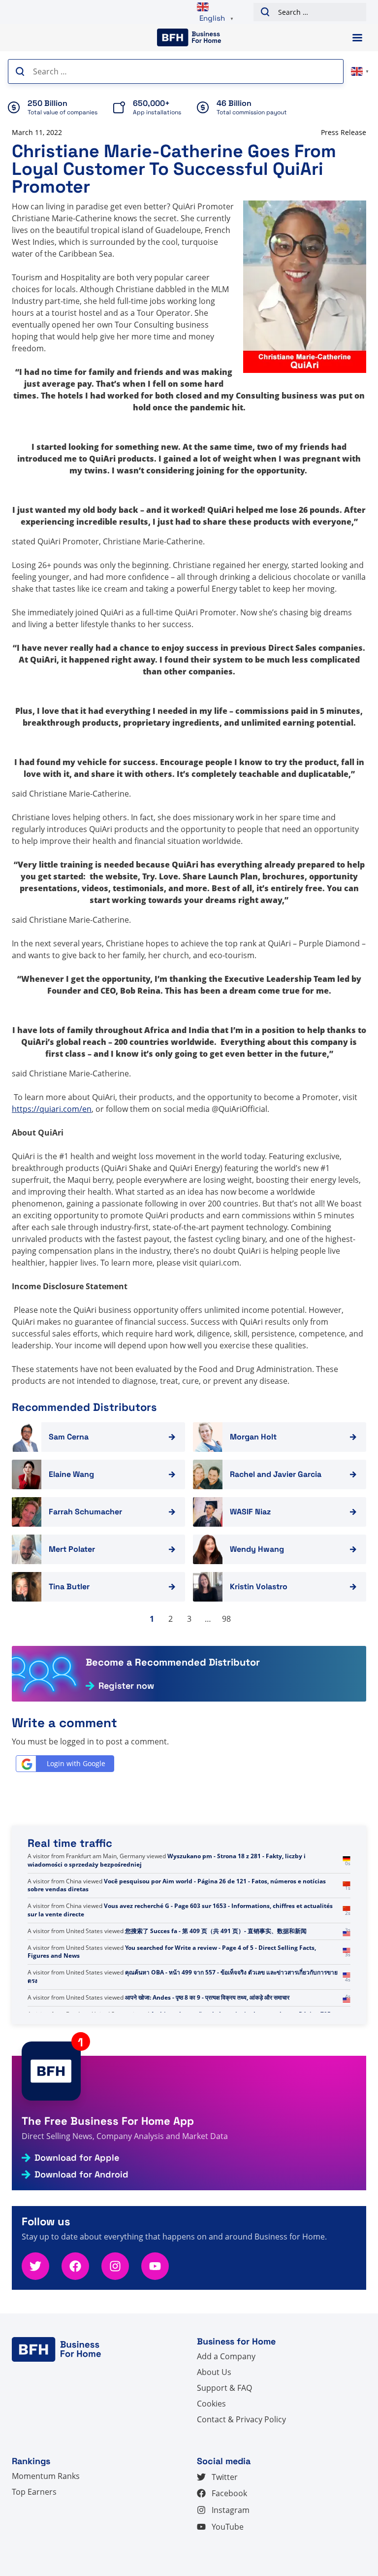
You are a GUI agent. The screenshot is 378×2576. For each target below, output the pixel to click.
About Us (214, 2372)
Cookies (211, 2404)
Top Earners (34, 2492)
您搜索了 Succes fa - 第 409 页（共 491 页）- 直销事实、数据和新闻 (216, 1931)
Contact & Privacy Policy (241, 2419)
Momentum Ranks (46, 2476)
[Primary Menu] (357, 38)
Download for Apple (77, 2158)
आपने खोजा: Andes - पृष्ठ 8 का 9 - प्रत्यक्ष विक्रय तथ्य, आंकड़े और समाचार (207, 1997)
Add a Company (226, 2356)
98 (226, 1619)
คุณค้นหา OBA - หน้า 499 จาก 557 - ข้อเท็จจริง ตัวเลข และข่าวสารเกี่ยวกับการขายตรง (183, 1976)
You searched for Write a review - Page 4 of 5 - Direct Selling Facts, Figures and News (172, 1952)
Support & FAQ (224, 2388)
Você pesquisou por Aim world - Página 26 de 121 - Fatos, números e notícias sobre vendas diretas (177, 1885)
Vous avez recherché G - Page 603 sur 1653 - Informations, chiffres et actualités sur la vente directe (180, 1910)
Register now (126, 1686)
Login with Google (76, 1763)
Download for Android (81, 2175)
